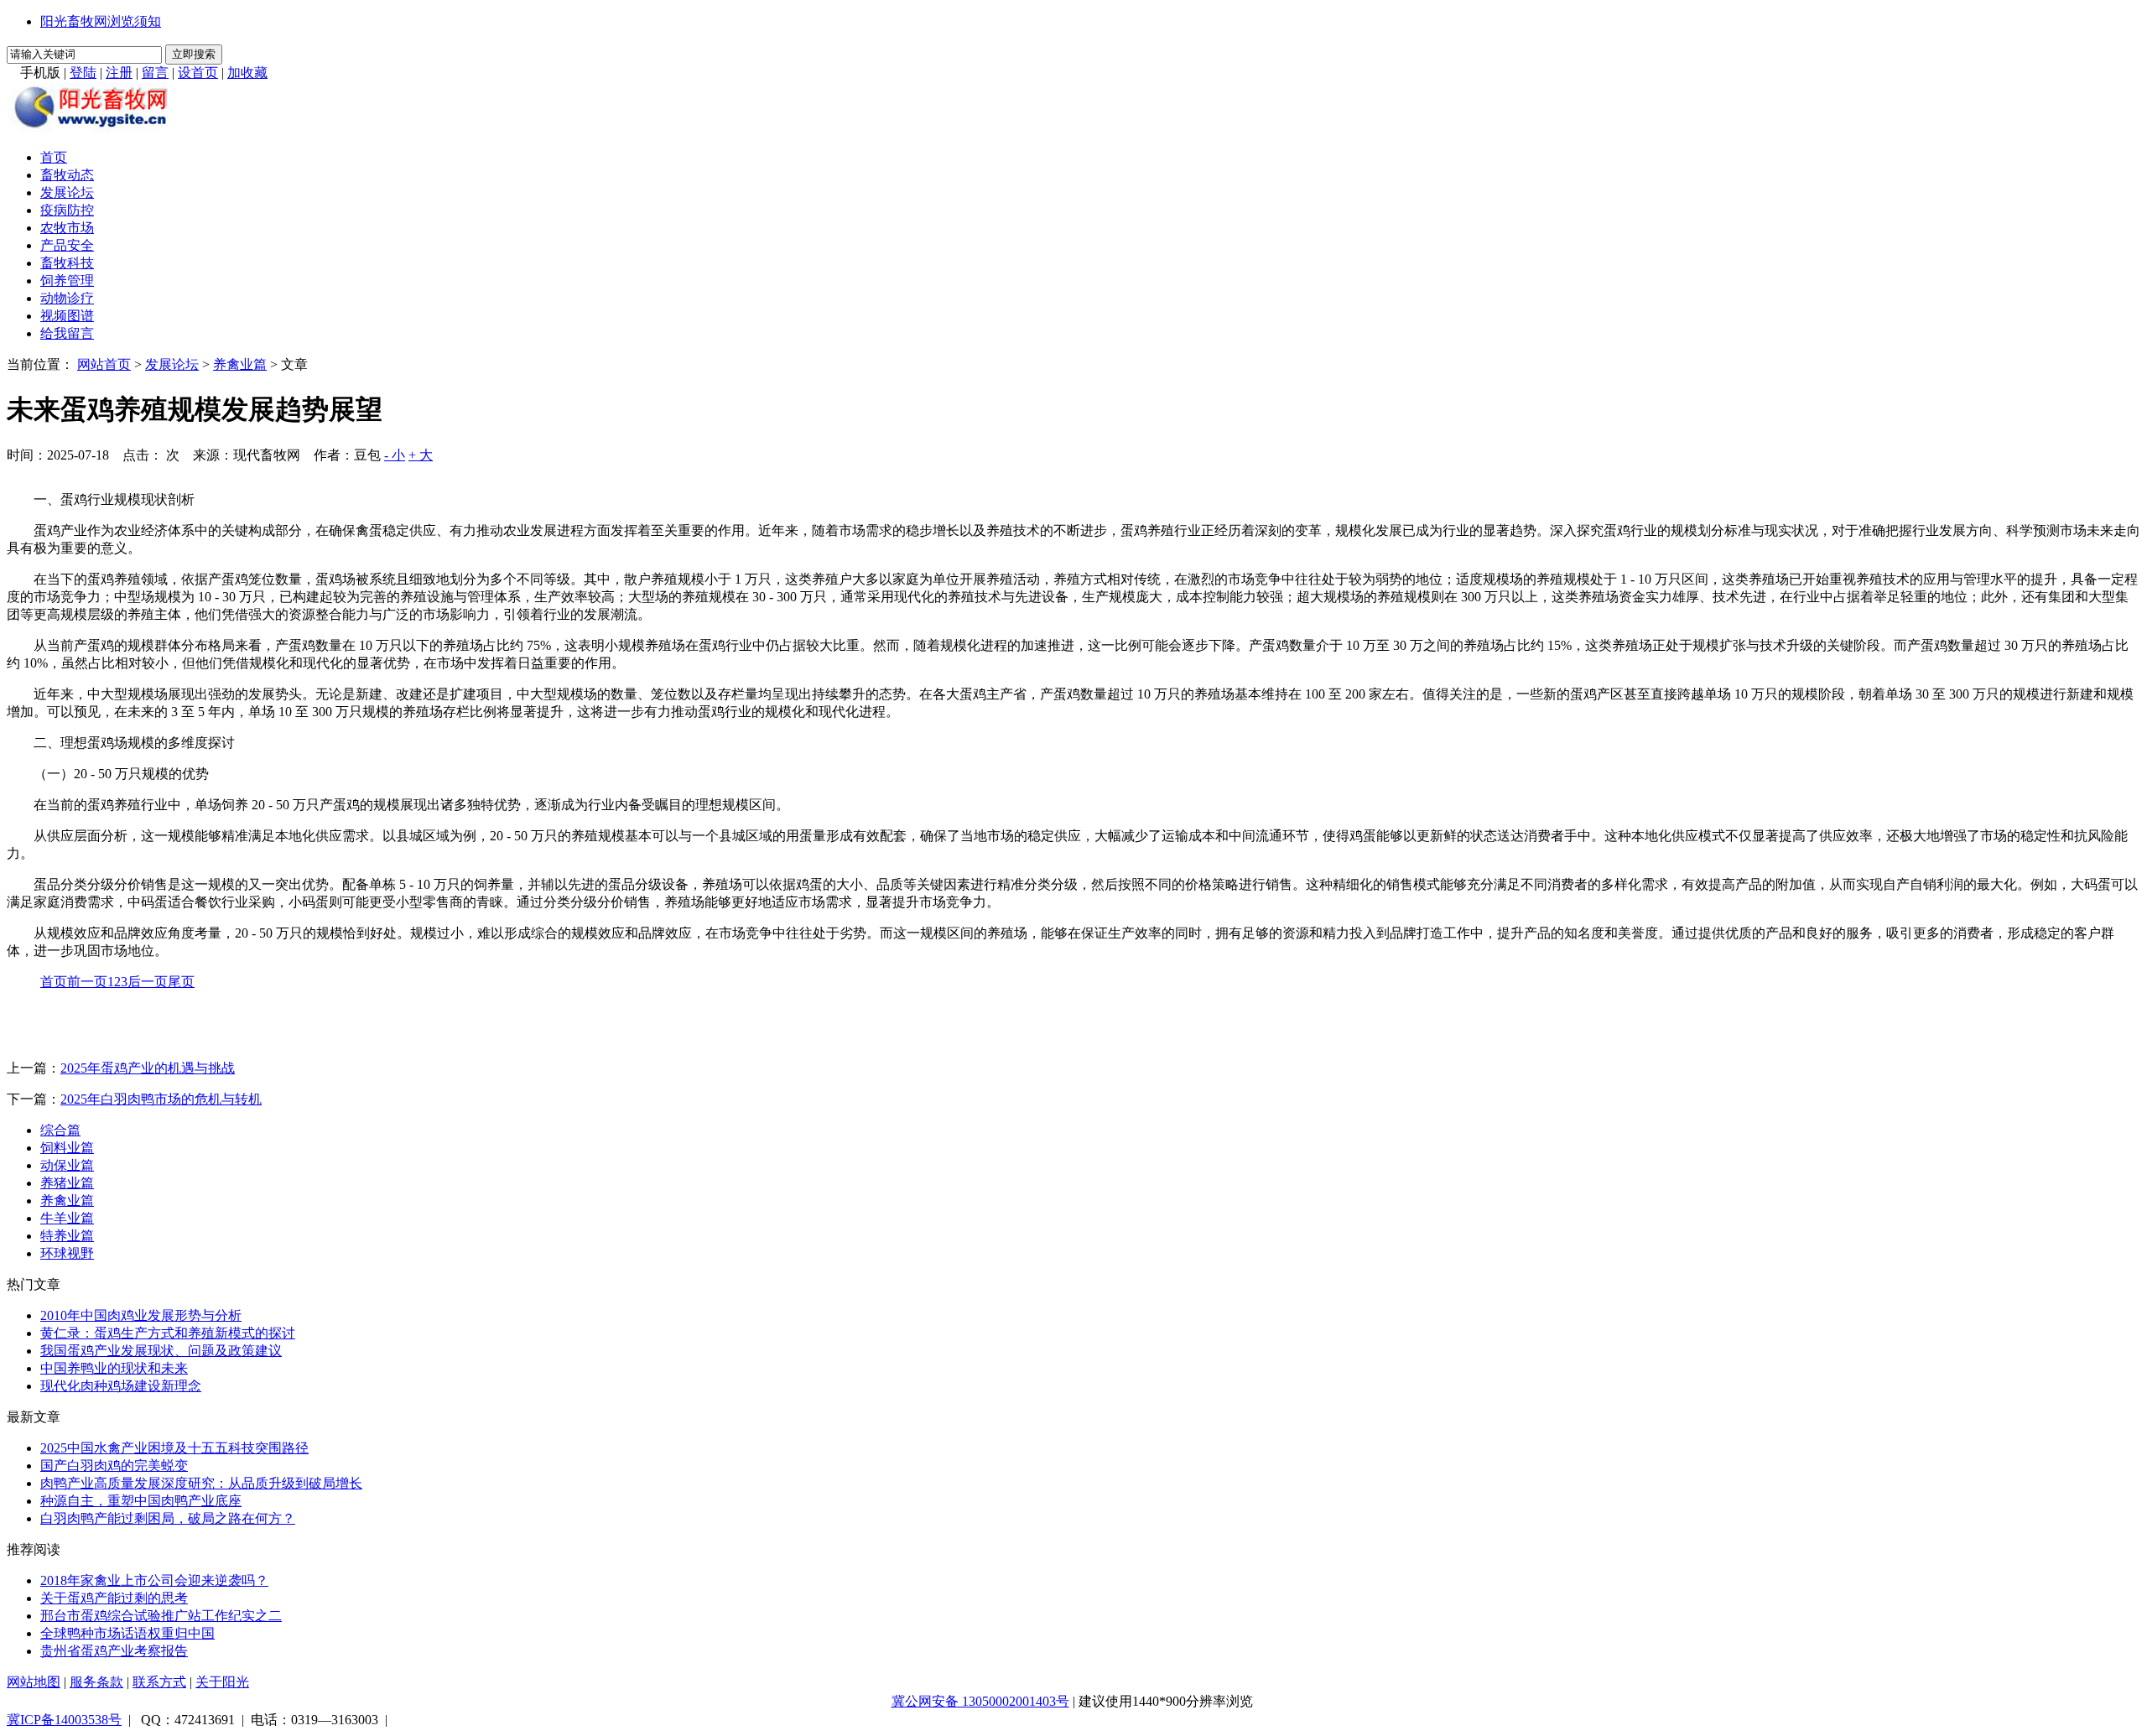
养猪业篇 (67, 1183)
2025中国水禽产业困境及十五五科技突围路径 (174, 1448)
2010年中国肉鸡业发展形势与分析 (141, 1315)
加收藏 (247, 73)
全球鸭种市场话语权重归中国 (127, 1633)
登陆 (83, 73)
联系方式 (159, 1682)
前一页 (87, 982)
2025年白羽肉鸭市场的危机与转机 (161, 1099)
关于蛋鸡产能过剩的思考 (114, 1598)
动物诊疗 (67, 298)
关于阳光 (222, 1682)
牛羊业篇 (67, 1218)
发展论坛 (67, 192)
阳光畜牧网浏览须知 (101, 21)
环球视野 (67, 1253)
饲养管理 (67, 281)
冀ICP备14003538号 (64, 1720)
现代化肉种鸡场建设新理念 (121, 1386)
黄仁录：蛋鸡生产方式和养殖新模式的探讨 (168, 1333)
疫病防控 (67, 210)
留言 (155, 73)
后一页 (148, 982)
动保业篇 (67, 1165)
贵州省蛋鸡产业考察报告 (114, 1651)
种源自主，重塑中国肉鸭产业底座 (141, 1501)
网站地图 (34, 1682)
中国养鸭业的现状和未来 (114, 1368)
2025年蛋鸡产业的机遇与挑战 (148, 1068)
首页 (54, 157)
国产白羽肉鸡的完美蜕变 (114, 1466)
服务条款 (96, 1682)
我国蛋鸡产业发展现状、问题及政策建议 (161, 1351)
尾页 (181, 982)
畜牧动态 (67, 175)
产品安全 (67, 245)
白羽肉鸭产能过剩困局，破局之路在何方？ (168, 1518)
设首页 (198, 73)
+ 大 (421, 455)
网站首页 (104, 364)
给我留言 (67, 333)
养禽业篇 (240, 364)
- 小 (395, 455)
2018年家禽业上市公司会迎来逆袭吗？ (154, 1580)
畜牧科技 (67, 263)
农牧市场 (67, 228)
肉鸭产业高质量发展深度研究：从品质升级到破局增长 (201, 1483)
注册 (119, 73)
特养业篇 (67, 1236)
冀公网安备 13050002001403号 (980, 1701)
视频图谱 (67, 316)
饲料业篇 (67, 1148)
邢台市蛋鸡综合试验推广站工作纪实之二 (161, 1616)
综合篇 (60, 1130)
